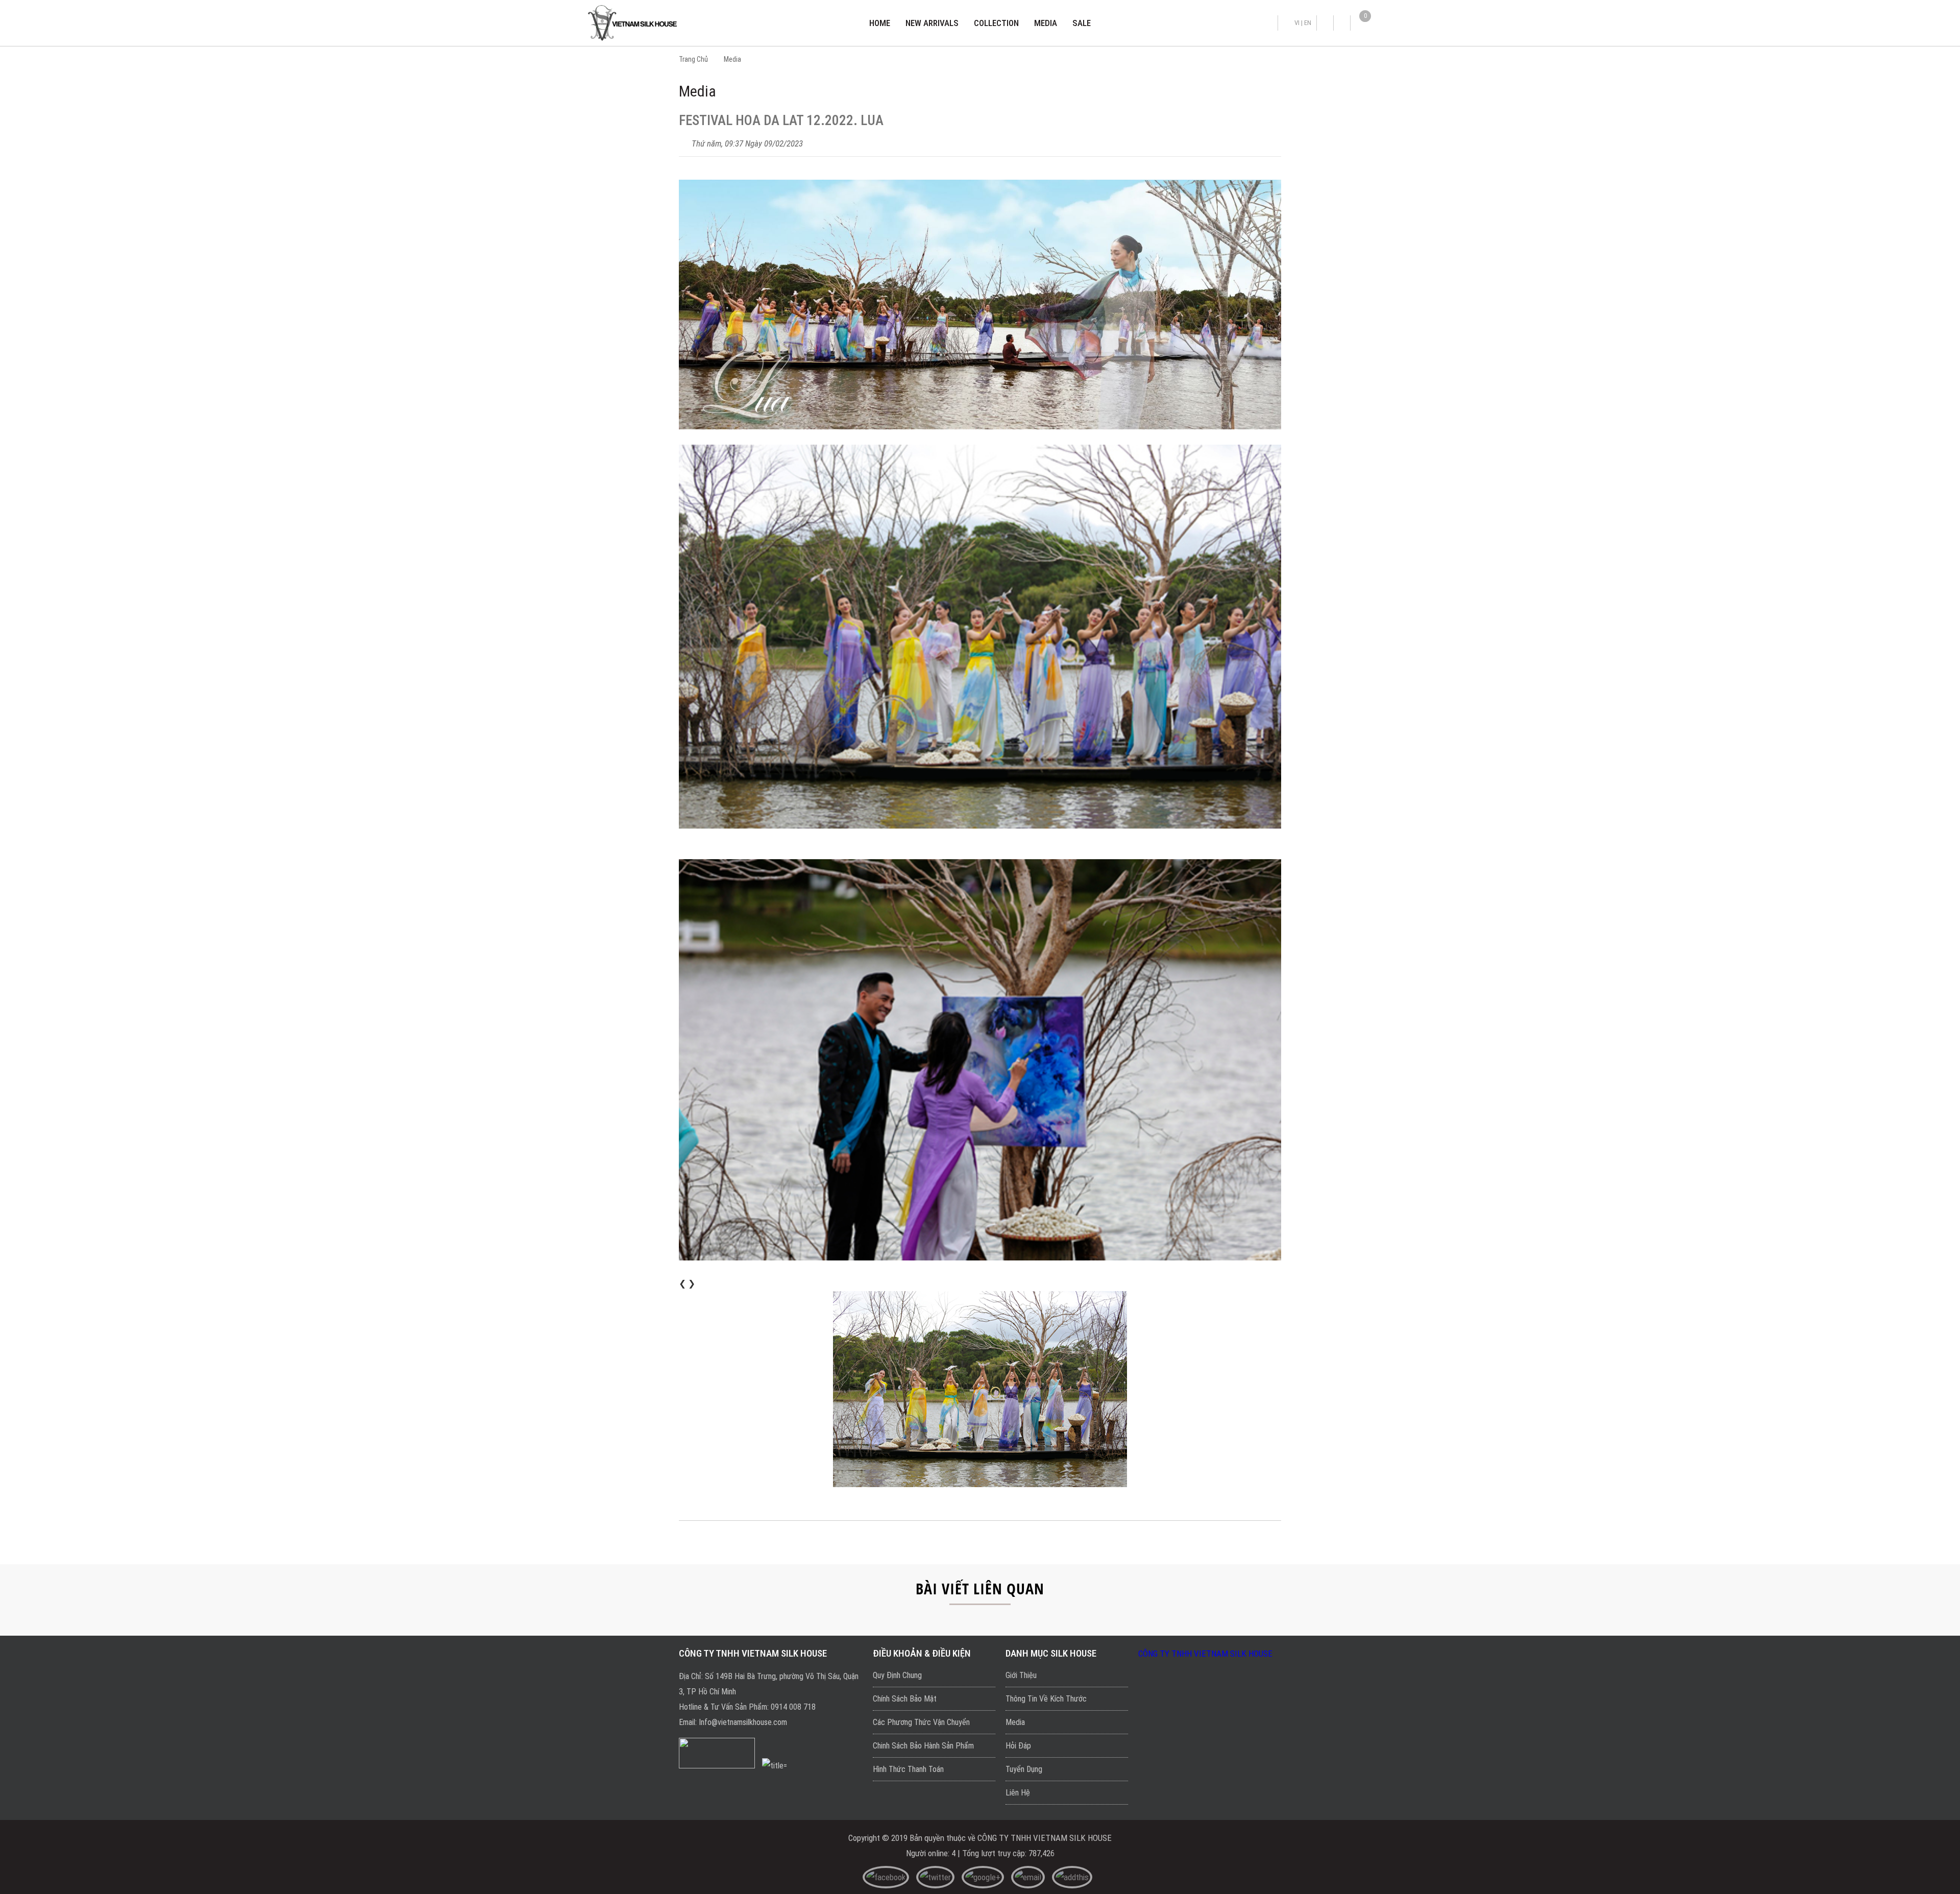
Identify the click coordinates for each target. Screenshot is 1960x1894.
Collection (996, 23)
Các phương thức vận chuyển (921, 1722)
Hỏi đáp (1018, 1746)
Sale (1082, 23)
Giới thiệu (1021, 1675)
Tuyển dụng (1024, 1769)
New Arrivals (932, 23)
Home (880, 23)
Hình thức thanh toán (908, 1769)
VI (1297, 23)
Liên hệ (1018, 1793)
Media (1046, 23)
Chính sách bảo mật (905, 1699)
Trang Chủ (693, 59)
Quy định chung (897, 1675)
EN (1308, 23)
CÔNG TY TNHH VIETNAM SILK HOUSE (1205, 1654)
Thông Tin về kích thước (1046, 1699)
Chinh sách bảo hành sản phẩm (923, 1746)
